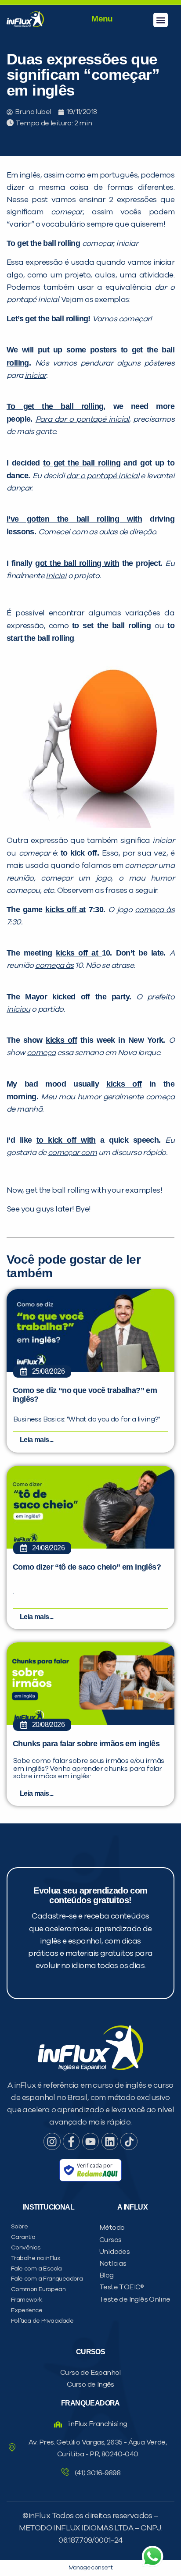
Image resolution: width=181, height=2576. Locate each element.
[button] (161, 20)
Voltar (45, 585)
